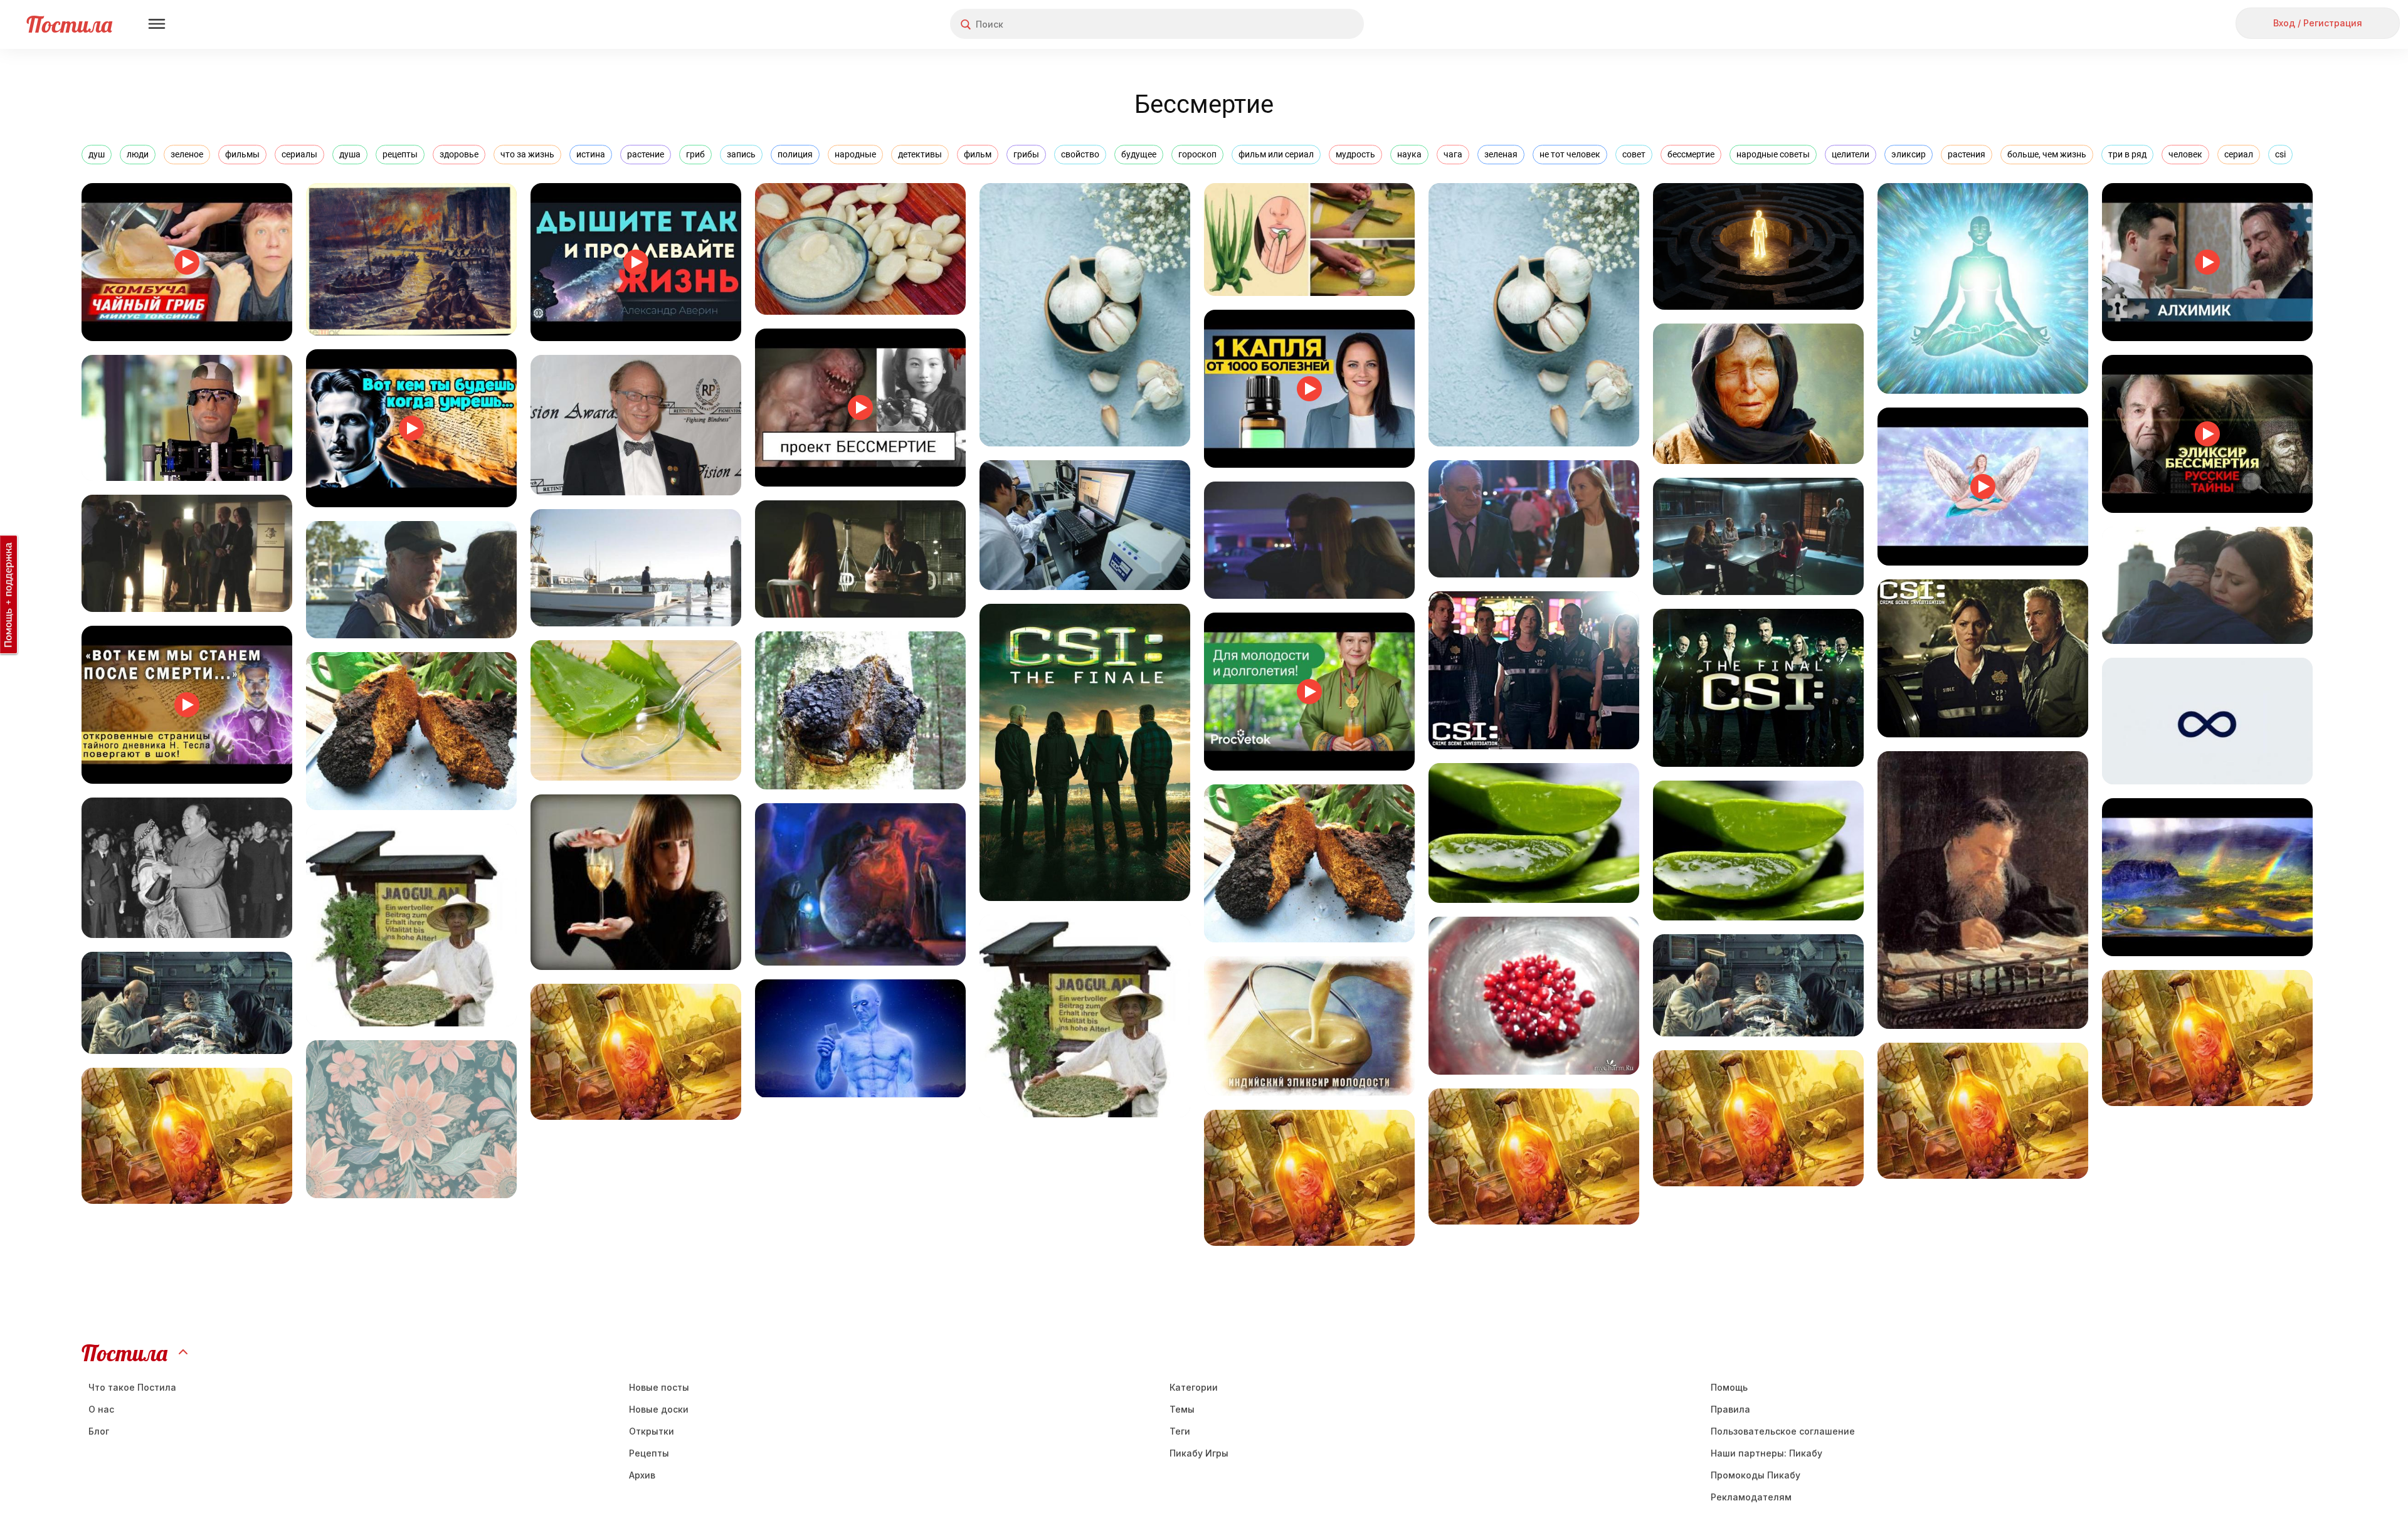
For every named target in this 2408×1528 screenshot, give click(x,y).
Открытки (652, 1431)
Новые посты (659, 1387)
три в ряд (2127, 154)
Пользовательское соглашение (1783, 1431)
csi (2280, 154)
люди (138, 154)
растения (1967, 154)
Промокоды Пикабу (1756, 1475)
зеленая (1501, 154)
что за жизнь (527, 154)
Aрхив (642, 1475)
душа (350, 154)
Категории (1194, 1387)
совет (1634, 154)
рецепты (400, 154)
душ (97, 154)
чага (1453, 154)
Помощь (1729, 1387)
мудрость (1355, 154)
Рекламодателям (1751, 1497)
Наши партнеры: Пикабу (1766, 1453)
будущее (1139, 154)
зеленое (187, 154)
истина (591, 154)
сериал (2239, 154)
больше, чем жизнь (2047, 154)
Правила (1730, 1409)
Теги (1180, 1431)
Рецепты (649, 1453)
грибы (1026, 154)
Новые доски (659, 1409)
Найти (1307, 24)
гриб (695, 154)
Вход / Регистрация (2318, 23)
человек (2185, 154)
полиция (795, 154)
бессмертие (1691, 154)
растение (646, 154)
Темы (1182, 1409)
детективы (920, 154)
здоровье (459, 154)
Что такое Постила (132, 1387)
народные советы (1773, 154)
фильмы (242, 154)
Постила (69, 24)
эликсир (1909, 154)
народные (855, 154)
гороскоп (1197, 154)
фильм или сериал (1276, 154)
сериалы (299, 154)
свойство (1080, 154)
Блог (99, 1431)
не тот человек (1570, 154)
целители (1851, 154)
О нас (101, 1409)
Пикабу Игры (1199, 1453)
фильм (978, 154)
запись (741, 154)
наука (1409, 154)
